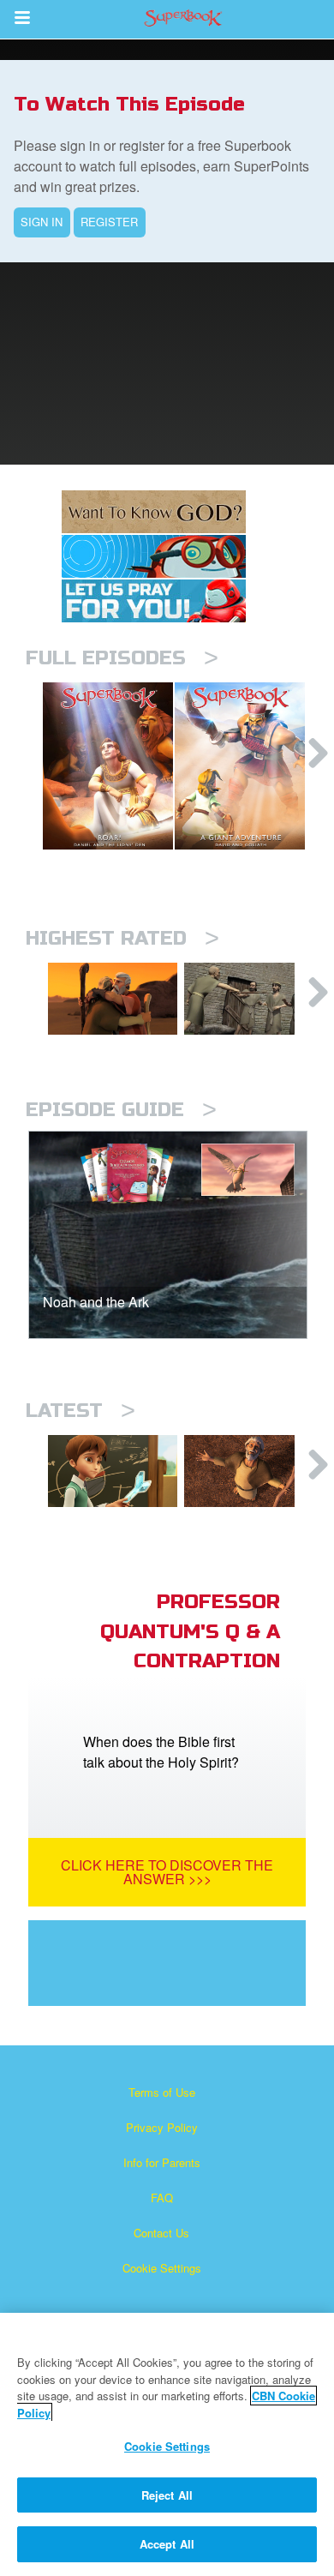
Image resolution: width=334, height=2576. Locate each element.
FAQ (162, 2198)
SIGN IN (42, 222)
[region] (167, 2444)
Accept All (167, 2544)
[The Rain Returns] (249, 1471)
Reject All (167, 2495)
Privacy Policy (162, 2127)
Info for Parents (162, 2162)
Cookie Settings (162, 2268)
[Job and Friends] (249, 999)
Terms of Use (162, 2092)
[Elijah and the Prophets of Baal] (113, 1471)
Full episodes (122, 658)
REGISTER (109, 222)
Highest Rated (122, 938)
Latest (81, 1411)
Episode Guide (121, 1110)
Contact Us (161, 2233)
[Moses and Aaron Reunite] (113, 999)
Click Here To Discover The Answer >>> (167, 1872)
